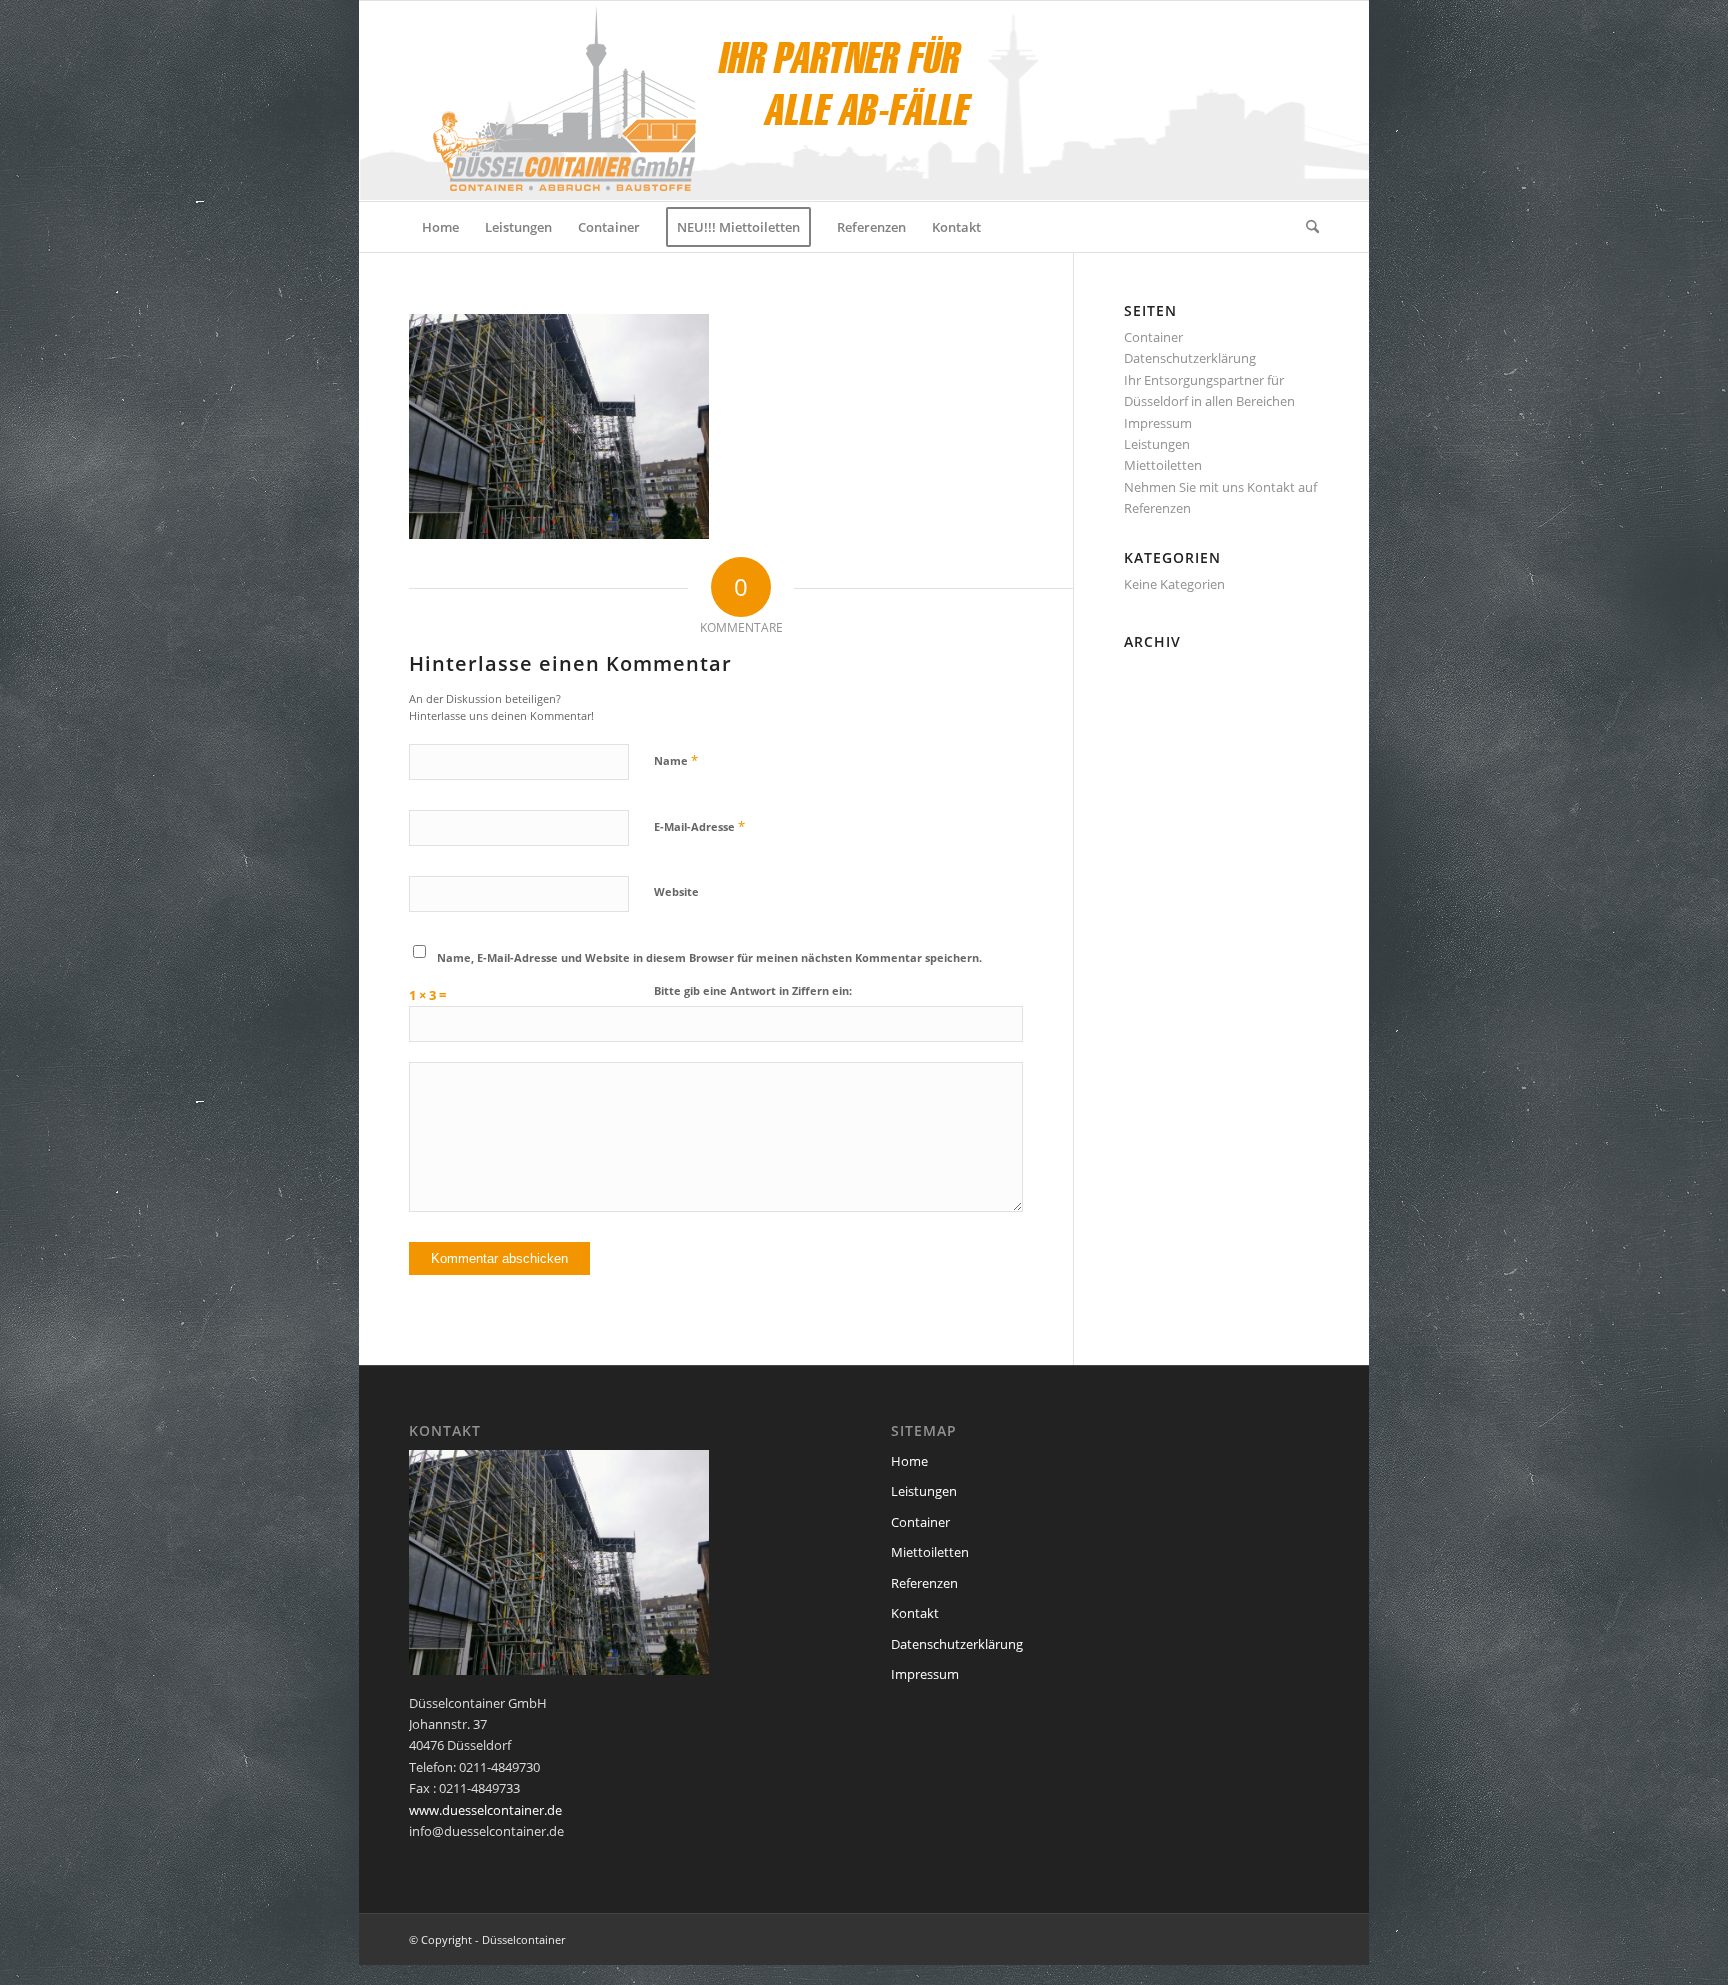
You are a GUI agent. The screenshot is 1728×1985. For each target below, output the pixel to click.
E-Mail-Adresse (699, 826)
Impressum (1158, 423)
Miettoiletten (1163, 465)
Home (909, 1461)
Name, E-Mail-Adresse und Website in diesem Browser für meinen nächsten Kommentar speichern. (709, 957)
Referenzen (1157, 508)
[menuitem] (440, 227)
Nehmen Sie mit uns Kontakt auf (1220, 487)
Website (676, 891)
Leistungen (1157, 444)
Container (1153, 337)
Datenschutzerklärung (1190, 358)
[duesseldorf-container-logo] (698, 101)
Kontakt (915, 1613)
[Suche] (1306, 227)
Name (676, 760)
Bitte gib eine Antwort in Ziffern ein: (753, 990)
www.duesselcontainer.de (485, 1810)
